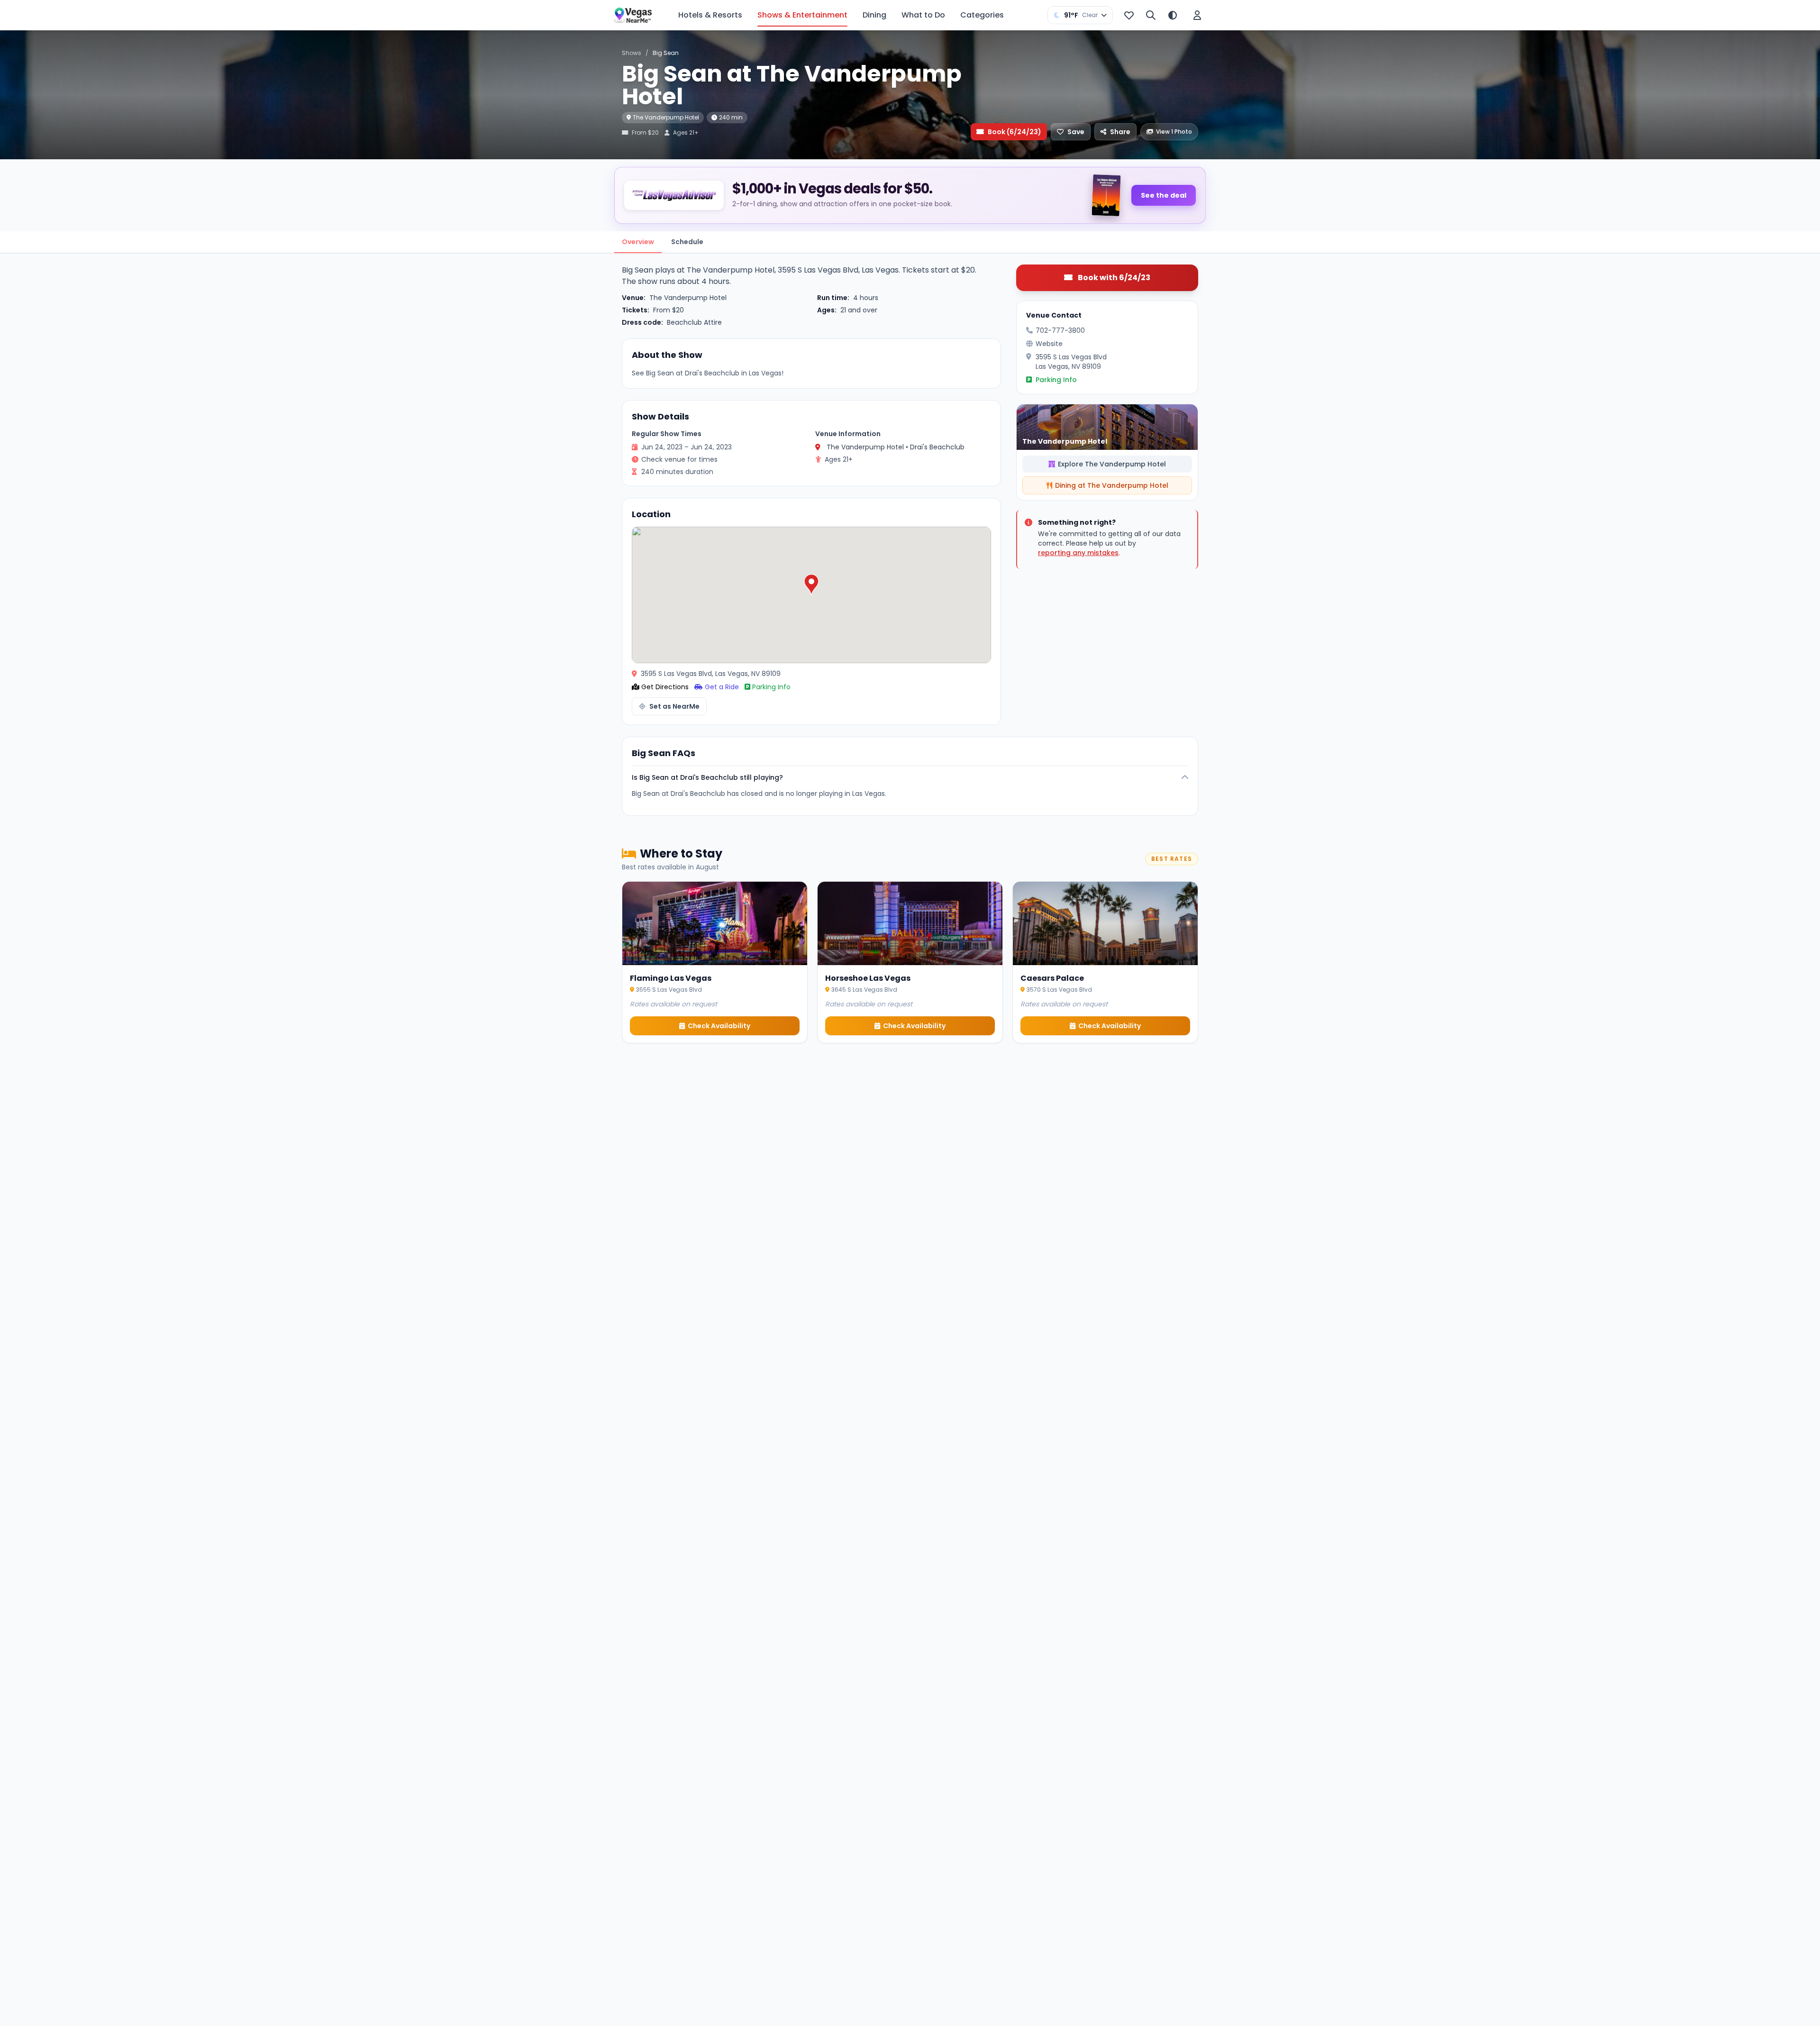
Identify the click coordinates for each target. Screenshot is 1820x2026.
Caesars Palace (1052, 978)
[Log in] (1197, 15)
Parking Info (771, 687)
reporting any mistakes (1078, 553)
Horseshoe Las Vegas (868, 978)
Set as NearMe (674, 706)
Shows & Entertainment (802, 15)
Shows (632, 53)
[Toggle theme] (1173, 15)
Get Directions (665, 687)
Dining (874, 15)
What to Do (923, 15)
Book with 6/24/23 (1113, 278)
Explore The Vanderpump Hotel (1112, 464)
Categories (982, 15)
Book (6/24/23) (1015, 132)
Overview (638, 242)
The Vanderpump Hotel (666, 117)
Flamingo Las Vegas (671, 978)
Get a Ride (722, 687)
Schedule (687, 242)
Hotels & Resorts (710, 15)
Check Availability (719, 1026)
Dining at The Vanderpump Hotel (1112, 485)
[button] (811, 584)
